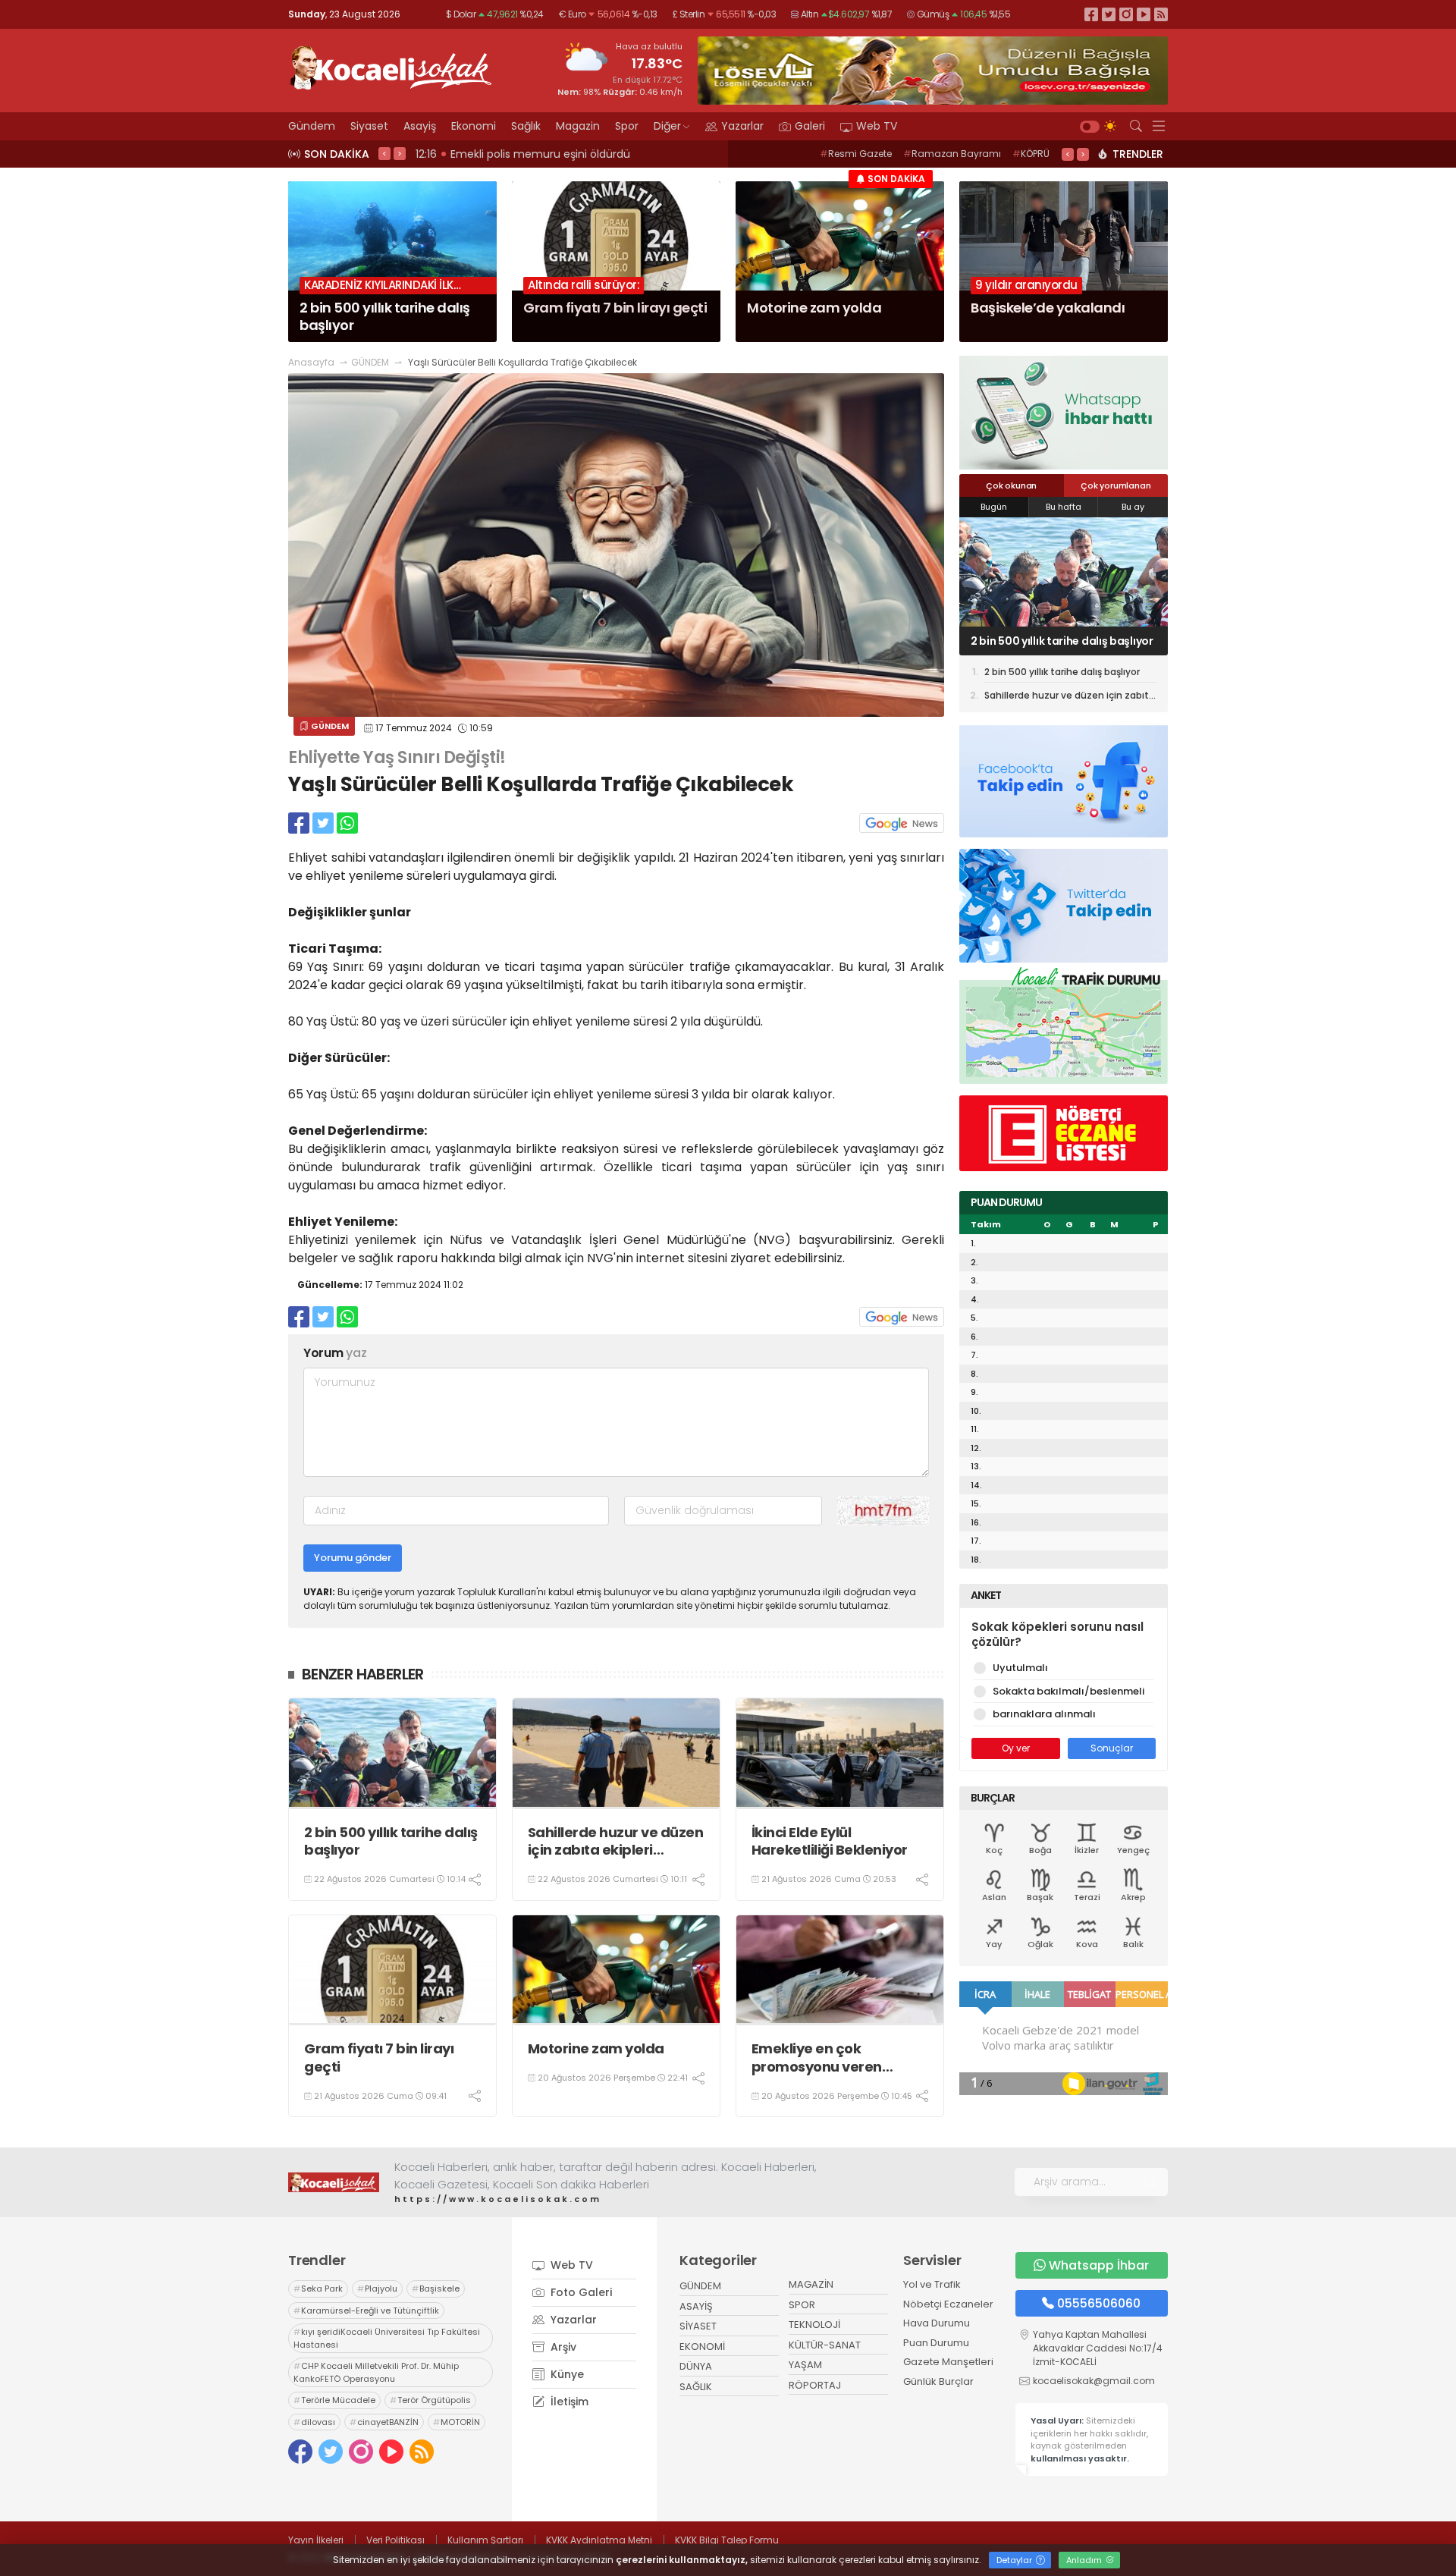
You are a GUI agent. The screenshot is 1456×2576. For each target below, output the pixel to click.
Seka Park (318, 2289)
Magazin (578, 126)
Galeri (810, 126)
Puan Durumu (936, 2343)
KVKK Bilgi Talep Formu (727, 2540)
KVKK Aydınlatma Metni (599, 2540)
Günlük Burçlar (938, 2381)
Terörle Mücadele (334, 2400)
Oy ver (1016, 1748)
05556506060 (1099, 2303)
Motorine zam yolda (596, 2048)
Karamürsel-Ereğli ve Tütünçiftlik (366, 2311)
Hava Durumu (937, 2323)
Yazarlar (742, 126)
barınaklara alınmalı (1044, 1714)
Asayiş (420, 126)
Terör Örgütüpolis (430, 2400)
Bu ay (1133, 507)
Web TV (877, 126)
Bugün (994, 507)
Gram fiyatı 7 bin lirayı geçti (379, 2058)
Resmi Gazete (856, 154)
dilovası (314, 2422)
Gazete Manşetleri (948, 2362)
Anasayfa (311, 362)
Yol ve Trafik (932, 2284)
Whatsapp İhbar (1099, 2265)
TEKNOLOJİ (814, 2325)
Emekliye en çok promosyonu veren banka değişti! (817, 2058)
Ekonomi (474, 126)
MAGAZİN (811, 2284)
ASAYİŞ (696, 2306)
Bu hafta (1064, 507)
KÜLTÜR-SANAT (825, 2345)
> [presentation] (400, 153)
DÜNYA (696, 2366)
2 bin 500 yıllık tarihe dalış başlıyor (391, 1841)
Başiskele (436, 2289)
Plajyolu (377, 2289)
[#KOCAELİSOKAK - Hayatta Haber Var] (391, 66)
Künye (566, 2374)
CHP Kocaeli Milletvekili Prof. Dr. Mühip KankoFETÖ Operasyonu (376, 2372)
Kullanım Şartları (485, 2540)
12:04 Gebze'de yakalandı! (488, 154)
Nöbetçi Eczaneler (948, 2304)
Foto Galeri (580, 2292)
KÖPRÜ (1031, 154)
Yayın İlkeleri (316, 2540)
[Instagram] (1126, 14)
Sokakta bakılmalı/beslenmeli (1068, 1691)
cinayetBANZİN (384, 2422)
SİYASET (698, 2326)
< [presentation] (384, 153)
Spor (627, 126)
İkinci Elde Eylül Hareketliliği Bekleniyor (830, 1841)
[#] (334, 2182)
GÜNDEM (370, 362)
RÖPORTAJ (815, 2385)
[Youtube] (1144, 14)
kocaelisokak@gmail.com (1094, 2381)
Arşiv (562, 2347)
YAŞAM (805, 2365)
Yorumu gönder (353, 1558)
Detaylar (1015, 2560)
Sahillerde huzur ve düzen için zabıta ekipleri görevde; (616, 1841)
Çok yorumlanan (1116, 485)
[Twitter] (1109, 14)
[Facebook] (1091, 14)
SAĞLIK (696, 2387)
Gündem (312, 126)
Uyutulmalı (1020, 1668)
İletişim (568, 2402)
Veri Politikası (395, 2540)
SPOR (802, 2305)
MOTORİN (457, 2422)
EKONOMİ (702, 2347)
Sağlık (526, 126)
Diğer (667, 126)
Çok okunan (1011, 485)
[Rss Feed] (1161, 14)
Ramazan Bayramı (952, 154)
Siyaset (369, 126)
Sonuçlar (1112, 1748)
